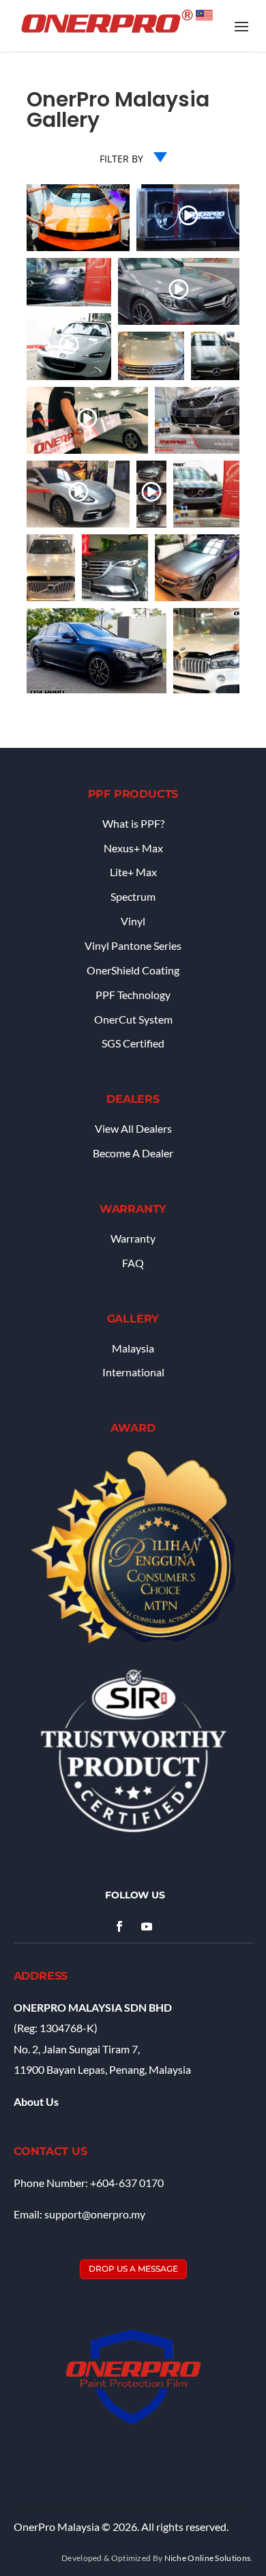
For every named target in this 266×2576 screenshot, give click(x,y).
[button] (78, 218)
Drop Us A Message (133, 2269)
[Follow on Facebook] (119, 1926)
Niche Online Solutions (208, 2558)
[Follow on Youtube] (147, 1926)
